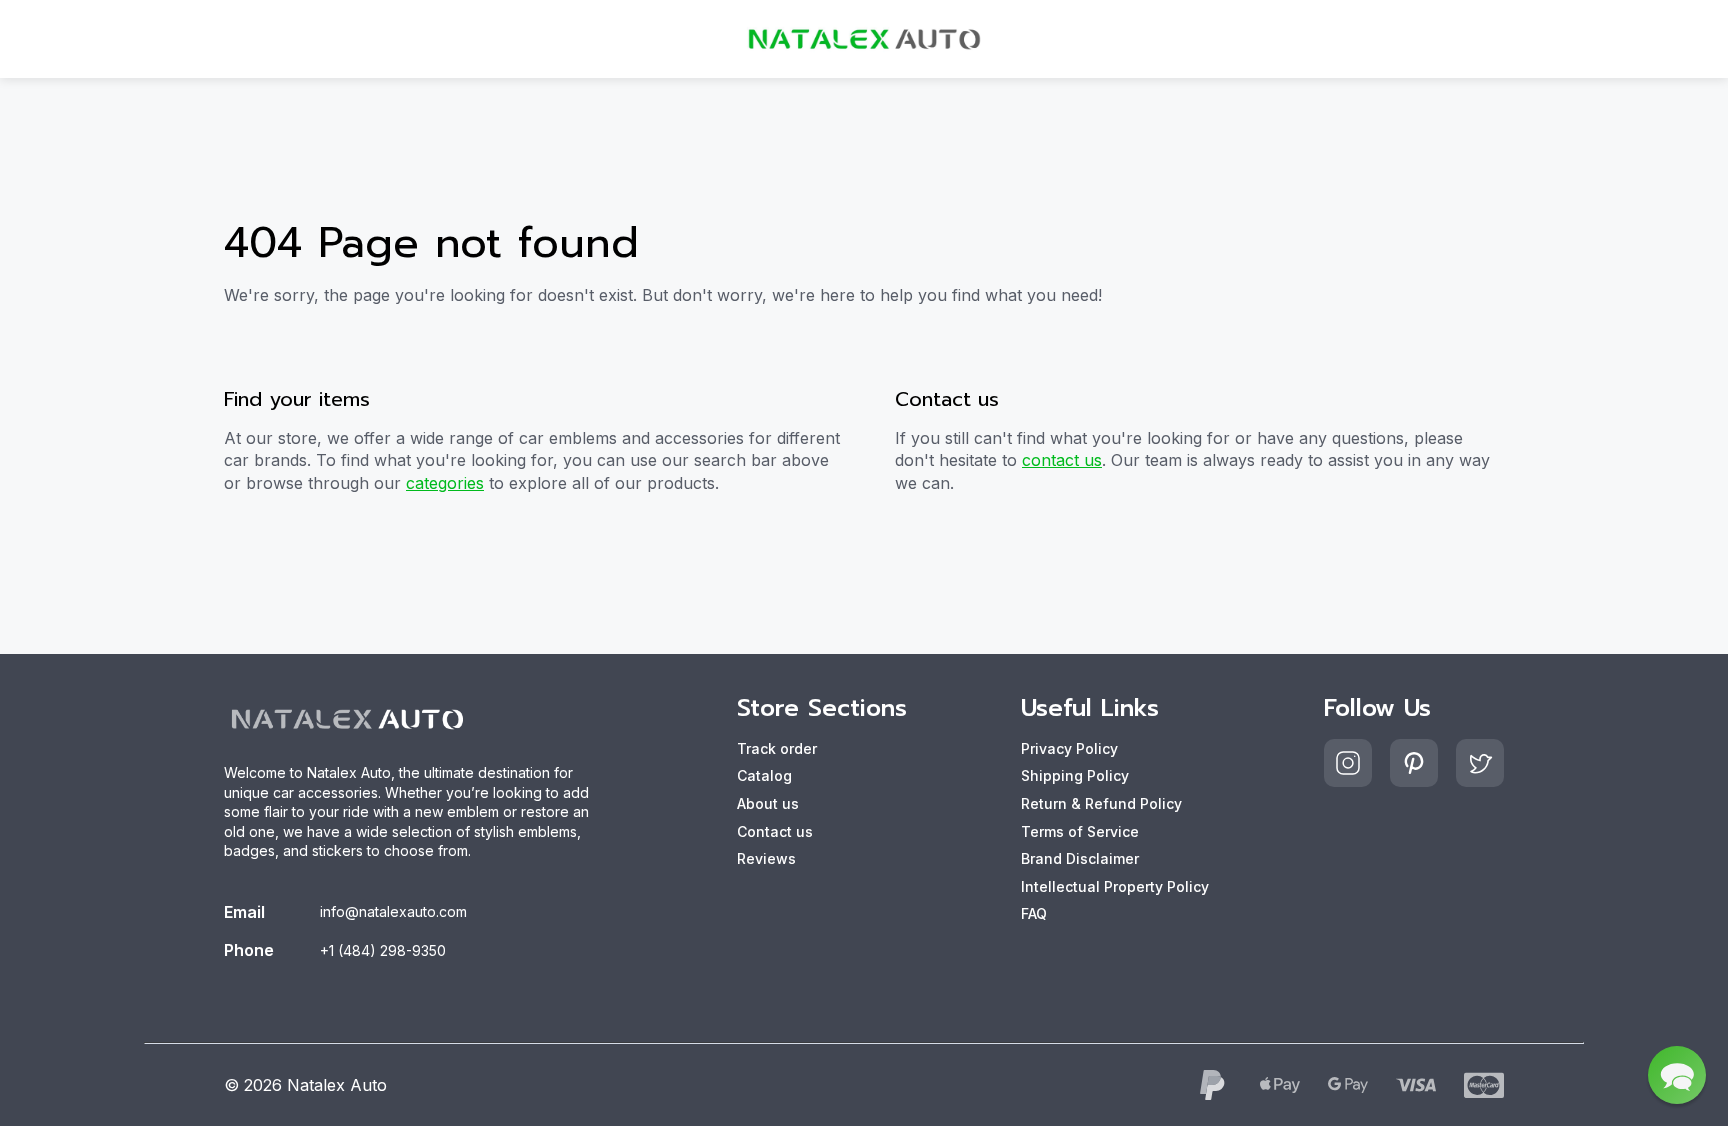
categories (445, 483)
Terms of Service (1080, 831)
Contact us (775, 831)
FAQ (1034, 913)
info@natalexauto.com (393, 911)
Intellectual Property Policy (1115, 886)
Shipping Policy (1075, 775)
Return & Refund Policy (1101, 803)
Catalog (764, 775)
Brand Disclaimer (1080, 858)
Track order (777, 748)
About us (768, 803)
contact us (1062, 460)
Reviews (766, 858)
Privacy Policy (1069, 748)
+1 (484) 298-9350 (383, 950)
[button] (1677, 1075)
